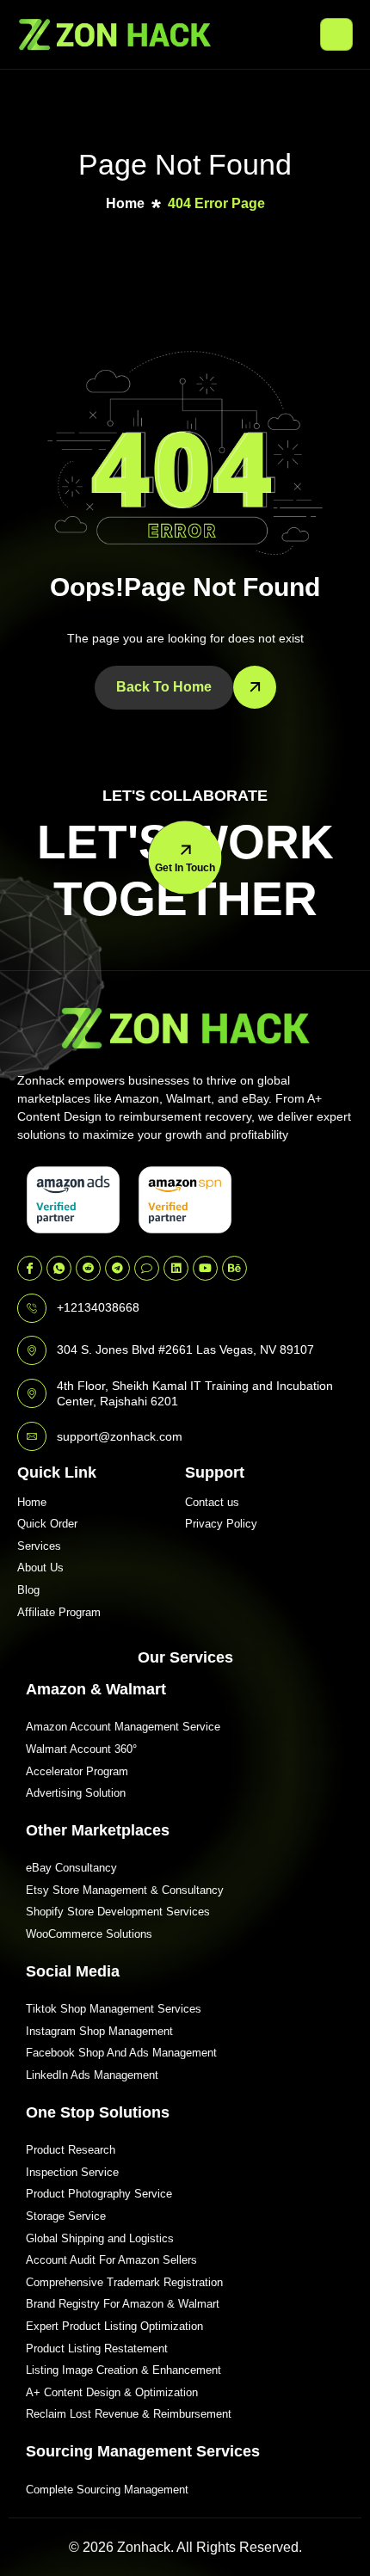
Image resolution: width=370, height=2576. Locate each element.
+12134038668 (98, 1307)
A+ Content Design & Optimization (112, 2392)
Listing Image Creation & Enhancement (123, 2370)
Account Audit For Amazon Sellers (111, 2260)
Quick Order (47, 1524)
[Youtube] (205, 1268)
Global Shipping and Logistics (100, 2238)
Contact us (212, 1502)
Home (32, 1502)
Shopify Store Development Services (118, 1912)
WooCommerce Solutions (89, 1934)
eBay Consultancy (71, 1868)
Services (39, 1546)
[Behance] (234, 1268)
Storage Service (66, 2216)
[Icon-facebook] (30, 1268)
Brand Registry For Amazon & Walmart (123, 2304)
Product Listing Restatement (97, 2349)
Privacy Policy (221, 1524)
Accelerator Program (77, 1771)
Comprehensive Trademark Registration (124, 2282)
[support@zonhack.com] (32, 1436)
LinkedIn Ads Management (92, 2075)
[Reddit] (88, 1268)
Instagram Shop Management (99, 2031)
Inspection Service (72, 2172)
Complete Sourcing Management (107, 2490)
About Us (40, 1568)
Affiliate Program (59, 1612)
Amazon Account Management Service (123, 1727)
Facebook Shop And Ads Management (121, 2053)
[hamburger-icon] (336, 34)
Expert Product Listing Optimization (114, 2326)
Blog (28, 1590)
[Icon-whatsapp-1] (59, 1268)
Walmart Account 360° (81, 1749)
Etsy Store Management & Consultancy (125, 1890)
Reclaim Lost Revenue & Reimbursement (129, 2414)
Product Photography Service (99, 2194)
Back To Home (164, 687)
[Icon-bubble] (147, 1268)
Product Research (71, 2150)
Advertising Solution (76, 1793)
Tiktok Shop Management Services (114, 2009)
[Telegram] (117, 1268)
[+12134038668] (32, 1308)
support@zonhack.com (120, 1436)
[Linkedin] (176, 1268)
